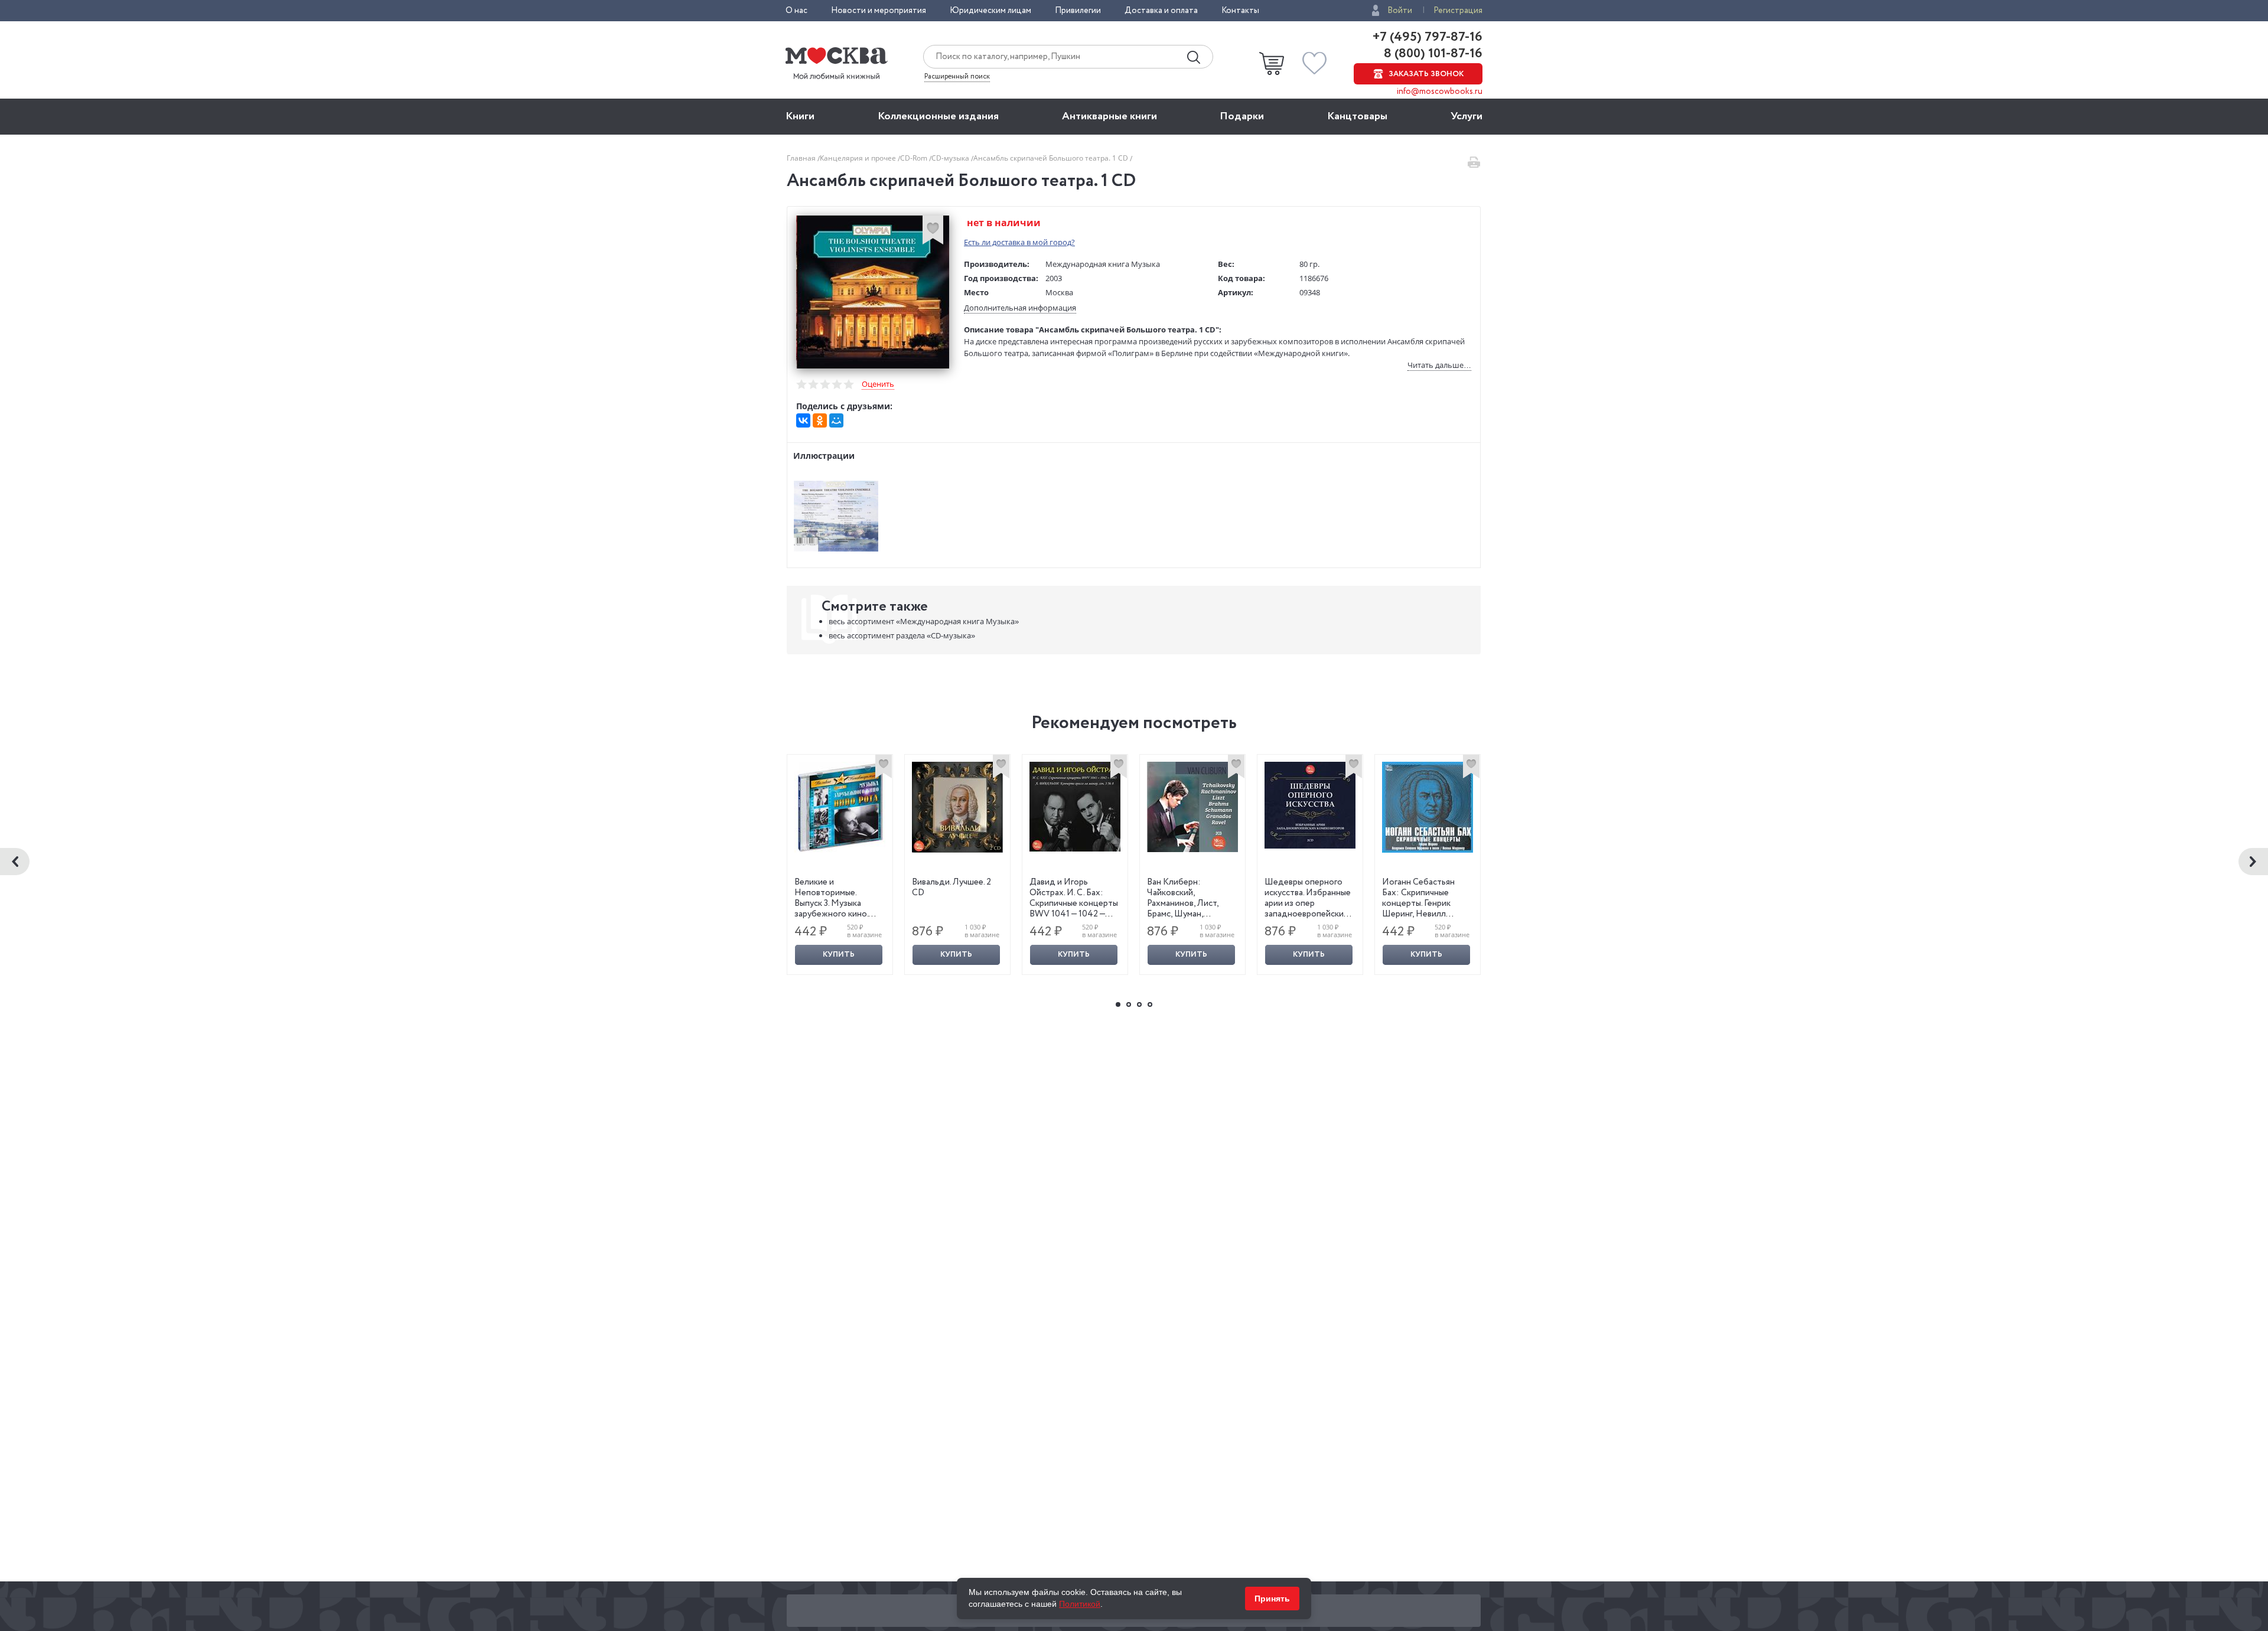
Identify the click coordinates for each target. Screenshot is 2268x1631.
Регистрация (1458, 11)
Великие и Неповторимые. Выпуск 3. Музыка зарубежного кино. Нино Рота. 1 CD (831, 903)
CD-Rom (915, 158)
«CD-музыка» (902, 635)
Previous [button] (15, 862)
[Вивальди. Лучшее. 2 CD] (957, 807)
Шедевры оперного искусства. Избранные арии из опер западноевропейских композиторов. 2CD (1308, 903)
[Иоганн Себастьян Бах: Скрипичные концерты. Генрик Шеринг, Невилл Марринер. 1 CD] (1428, 807)
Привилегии (1078, 11)
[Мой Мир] (836, 420)
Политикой (1080, 1604)
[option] (840, 865)
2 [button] (1129, 1004)
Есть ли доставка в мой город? (1019, 242)
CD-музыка (951, 158)
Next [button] (2253, 862)
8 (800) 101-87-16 (1432, 54)
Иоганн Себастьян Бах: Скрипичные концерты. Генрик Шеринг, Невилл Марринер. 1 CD (1418, 903)
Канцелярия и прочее (859, 158)
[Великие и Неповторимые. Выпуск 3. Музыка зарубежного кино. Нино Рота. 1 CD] (840, 807)
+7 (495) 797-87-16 (1428, 37)
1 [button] (1118, 1004)
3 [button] (1139, 1004)
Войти (1400, 11)
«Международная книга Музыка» (924, 621)
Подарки (1242, 116)
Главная (802, 158)
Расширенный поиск (957, 77)
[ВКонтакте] (803, 420)
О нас (796, 11)
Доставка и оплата (1161, 11)
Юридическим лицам (990, 11)
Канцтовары (1357, 116)
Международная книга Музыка (1103, 264)
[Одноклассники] (820, 420)
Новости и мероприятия (879, 11)
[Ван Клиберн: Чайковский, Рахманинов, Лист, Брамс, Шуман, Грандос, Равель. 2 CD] (1192, 807)
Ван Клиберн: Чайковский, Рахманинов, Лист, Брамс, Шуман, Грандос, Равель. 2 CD (1189, 903)
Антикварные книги (1109, 116)
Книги (800, 116)
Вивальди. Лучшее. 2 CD (951, 888)
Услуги (1467, 116)
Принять (1272, 1599)
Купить (839, 955)
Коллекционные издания (938, 116)
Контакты (1240, 11)
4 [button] (1150, 1004)
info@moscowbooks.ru (1440, 92)
